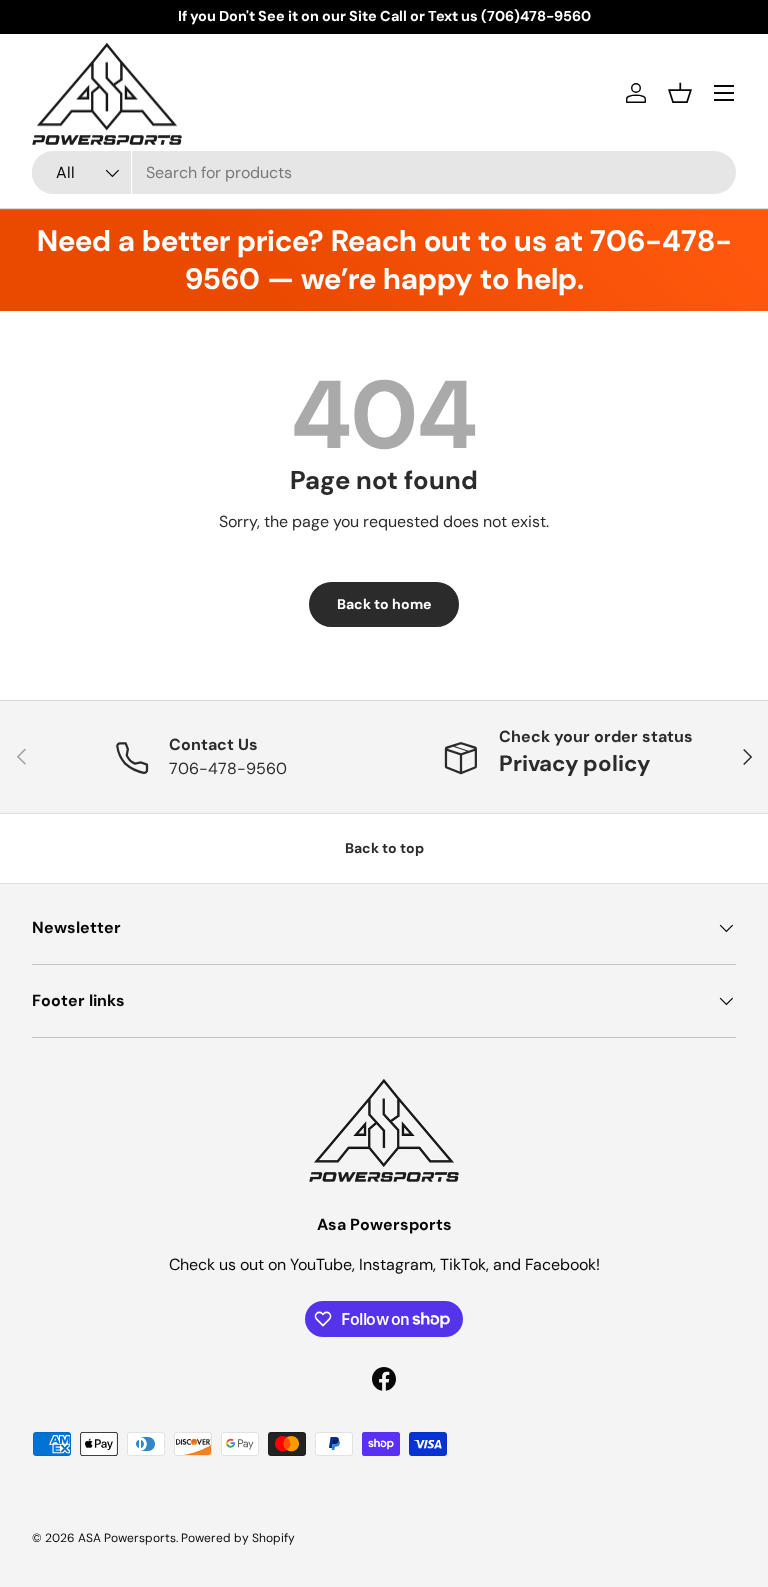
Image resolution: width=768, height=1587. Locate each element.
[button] (680, 93)
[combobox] (384, 172)
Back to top (384, 848)
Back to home (384, 604)
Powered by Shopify (238, 1538)
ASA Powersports (127, 1538)
